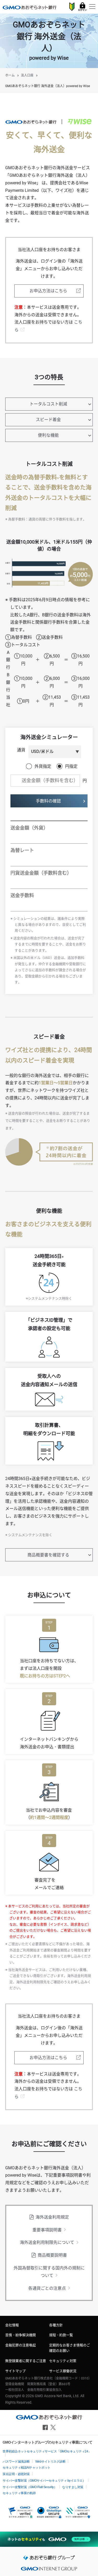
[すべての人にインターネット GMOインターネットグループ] (49, 2570)
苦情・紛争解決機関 (21, 2335)
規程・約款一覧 (61, 2335)
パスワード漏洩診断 (16, 2462)
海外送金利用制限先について (47, 2242)
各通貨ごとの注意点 (47, 2288)
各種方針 (56, 2325)
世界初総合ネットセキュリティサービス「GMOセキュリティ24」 (47, 2451)
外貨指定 (43, 766)
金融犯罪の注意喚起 (21, 2345)
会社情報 (12, 2325)
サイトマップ (15, 2371)
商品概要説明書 (52, 2255)
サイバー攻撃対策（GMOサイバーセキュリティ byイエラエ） (44, 2481)
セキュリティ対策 (63, 2361)
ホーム (10, 75)
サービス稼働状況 (63, 2371)
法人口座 (27, 75)
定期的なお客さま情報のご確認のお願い (70, 2348)
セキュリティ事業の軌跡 (19, 2493)
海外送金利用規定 (52, 2217)
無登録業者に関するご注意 (26, 2361)
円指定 (71, 766)
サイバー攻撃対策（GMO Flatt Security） (30, 2487)
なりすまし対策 (73, 2487)
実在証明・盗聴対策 (16, 2474)
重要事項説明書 (47, 2230)
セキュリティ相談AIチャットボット (27, 2468)
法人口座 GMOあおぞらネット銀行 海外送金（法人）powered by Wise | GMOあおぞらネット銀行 (30, 7)
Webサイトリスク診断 (50, 2462)
